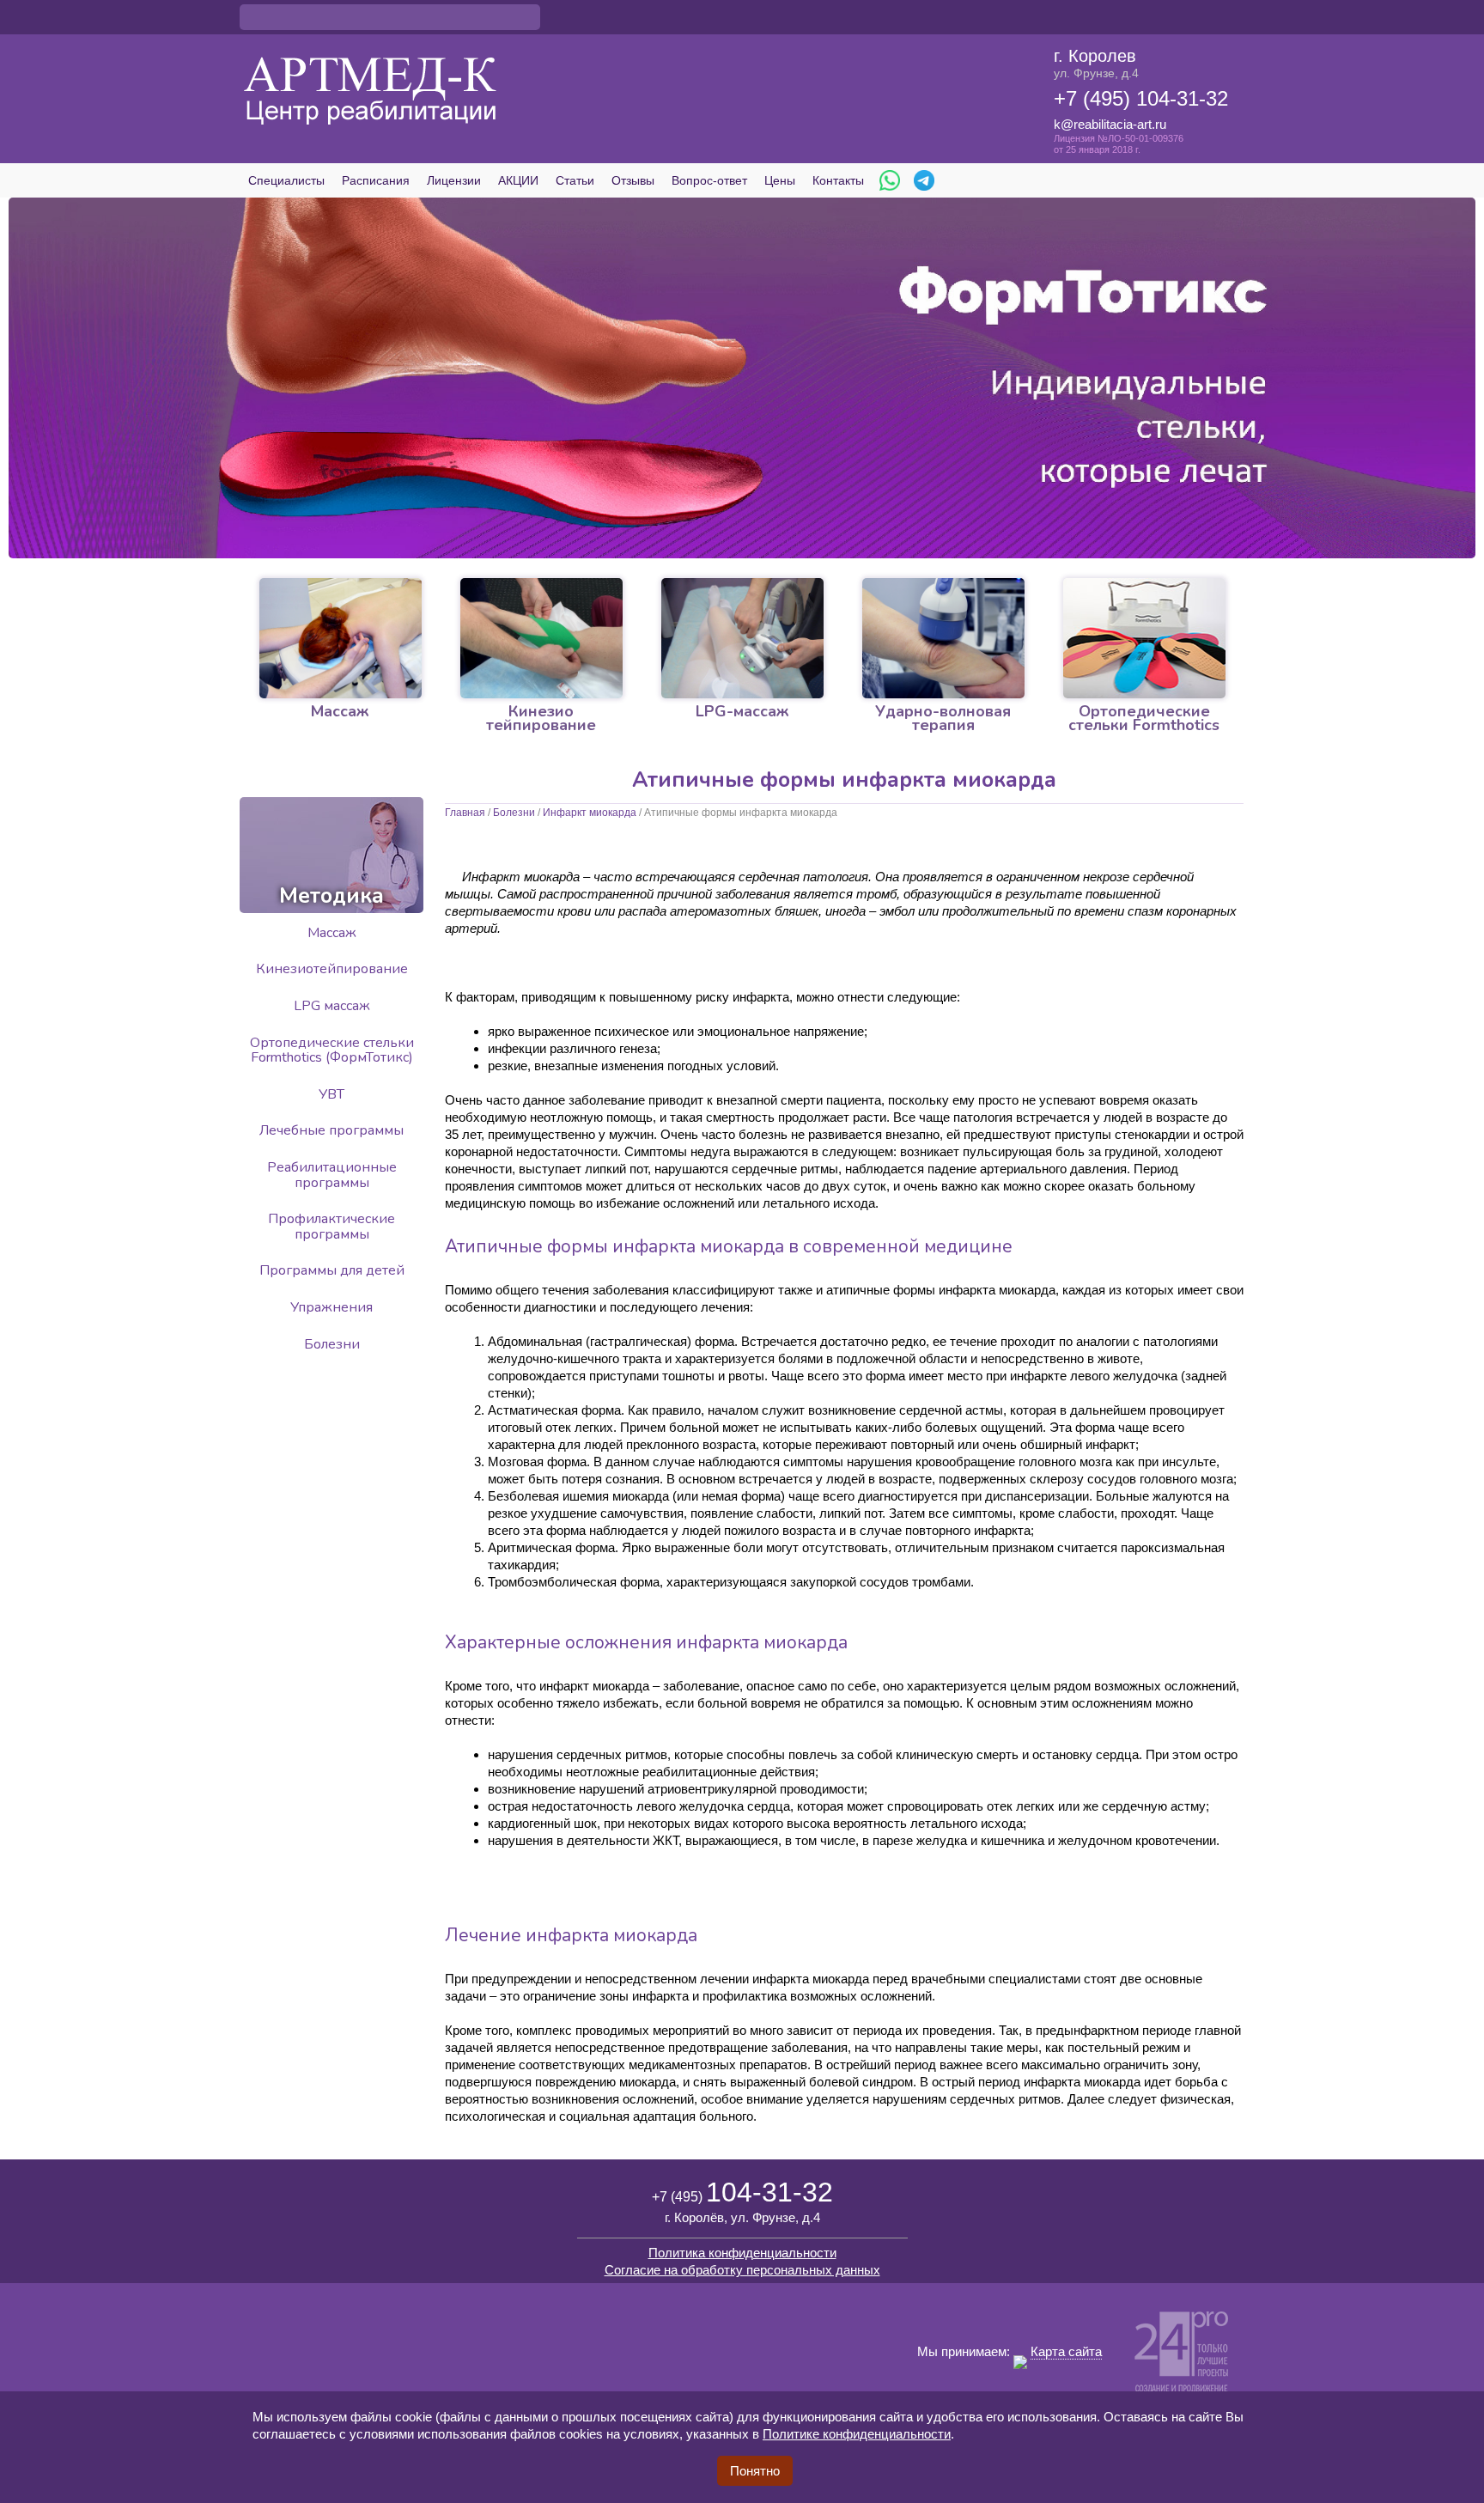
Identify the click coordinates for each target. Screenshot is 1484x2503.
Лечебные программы (331, 1130)
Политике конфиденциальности (857, 2434)
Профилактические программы (331, 1227)
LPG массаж (332, 1006)
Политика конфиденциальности (742, 2253)
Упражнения (331, 1307)
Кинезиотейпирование (332, 969)
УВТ (331, 1094)
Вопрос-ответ (709, 180)
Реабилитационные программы (332, 1175)
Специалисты (286, 180)
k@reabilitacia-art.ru (1110, 124)
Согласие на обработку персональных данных (742, 2270)
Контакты (838, 180)
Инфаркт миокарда (590, 813)
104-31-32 (742, 2192)
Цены (780, 180)
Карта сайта (1066, 2351)
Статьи (575, 180)
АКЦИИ (518, 180)
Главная (465, 813)
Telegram (924, 180)
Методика (331, 896)
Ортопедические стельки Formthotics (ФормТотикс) (332, 1051)
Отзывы (633, 180)
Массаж (332, 933)
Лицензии (454, 180)
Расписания (376, 180)
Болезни (514, 813)
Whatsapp (890, 180)
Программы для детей (332, 1270)
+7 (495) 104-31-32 (1141, 98)
